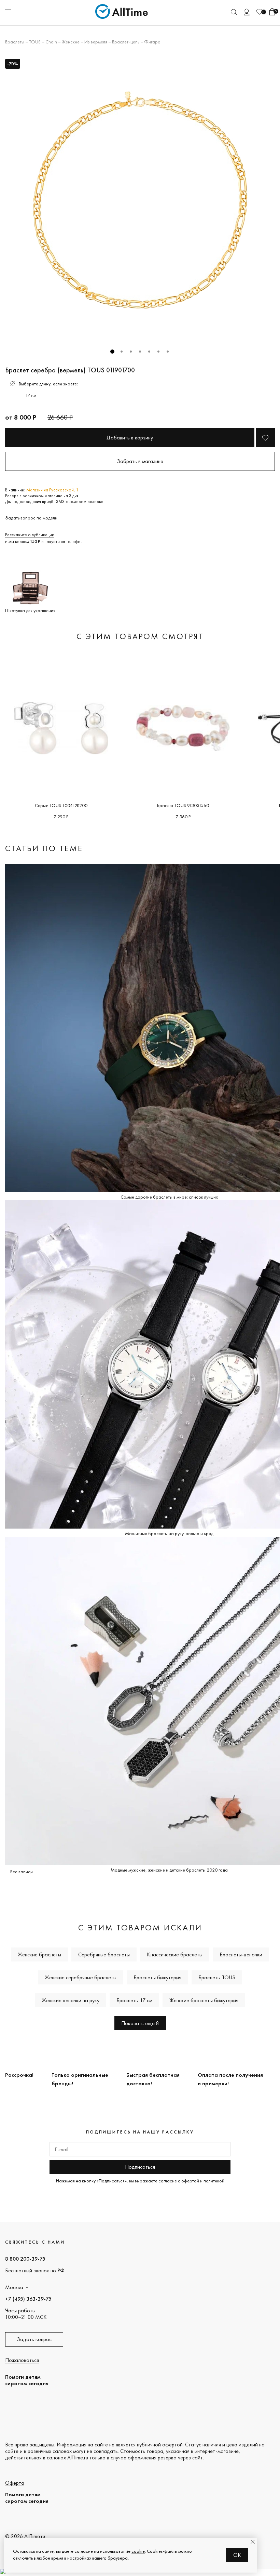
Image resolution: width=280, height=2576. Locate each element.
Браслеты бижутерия (157, 1977)
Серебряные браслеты (104, 1954)
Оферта (15, 2483)
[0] (260, 12)
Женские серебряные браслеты (81, 1977)
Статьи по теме (44, 848)
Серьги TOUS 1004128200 (61, 805)
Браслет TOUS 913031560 (183, 805)
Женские (71, 42)
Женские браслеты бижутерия (204, 2000)
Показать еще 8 (140, 2023)
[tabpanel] (140, 199)
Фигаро (152, 42)
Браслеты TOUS (217, 1977)
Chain (51, 42)
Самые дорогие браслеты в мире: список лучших (169, 1197)
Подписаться (140, 2167)
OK (237, 2555)
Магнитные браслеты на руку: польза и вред (169, 1533)
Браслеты (15, 42)
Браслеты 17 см (134, 2000)
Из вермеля (96, 42)
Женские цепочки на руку (71, 2000)
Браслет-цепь (126, 42)
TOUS (35, 42)
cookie (138, 2551)
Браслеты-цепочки (241, 1954)
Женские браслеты (39, 1954)
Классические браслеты (175, 1954)
